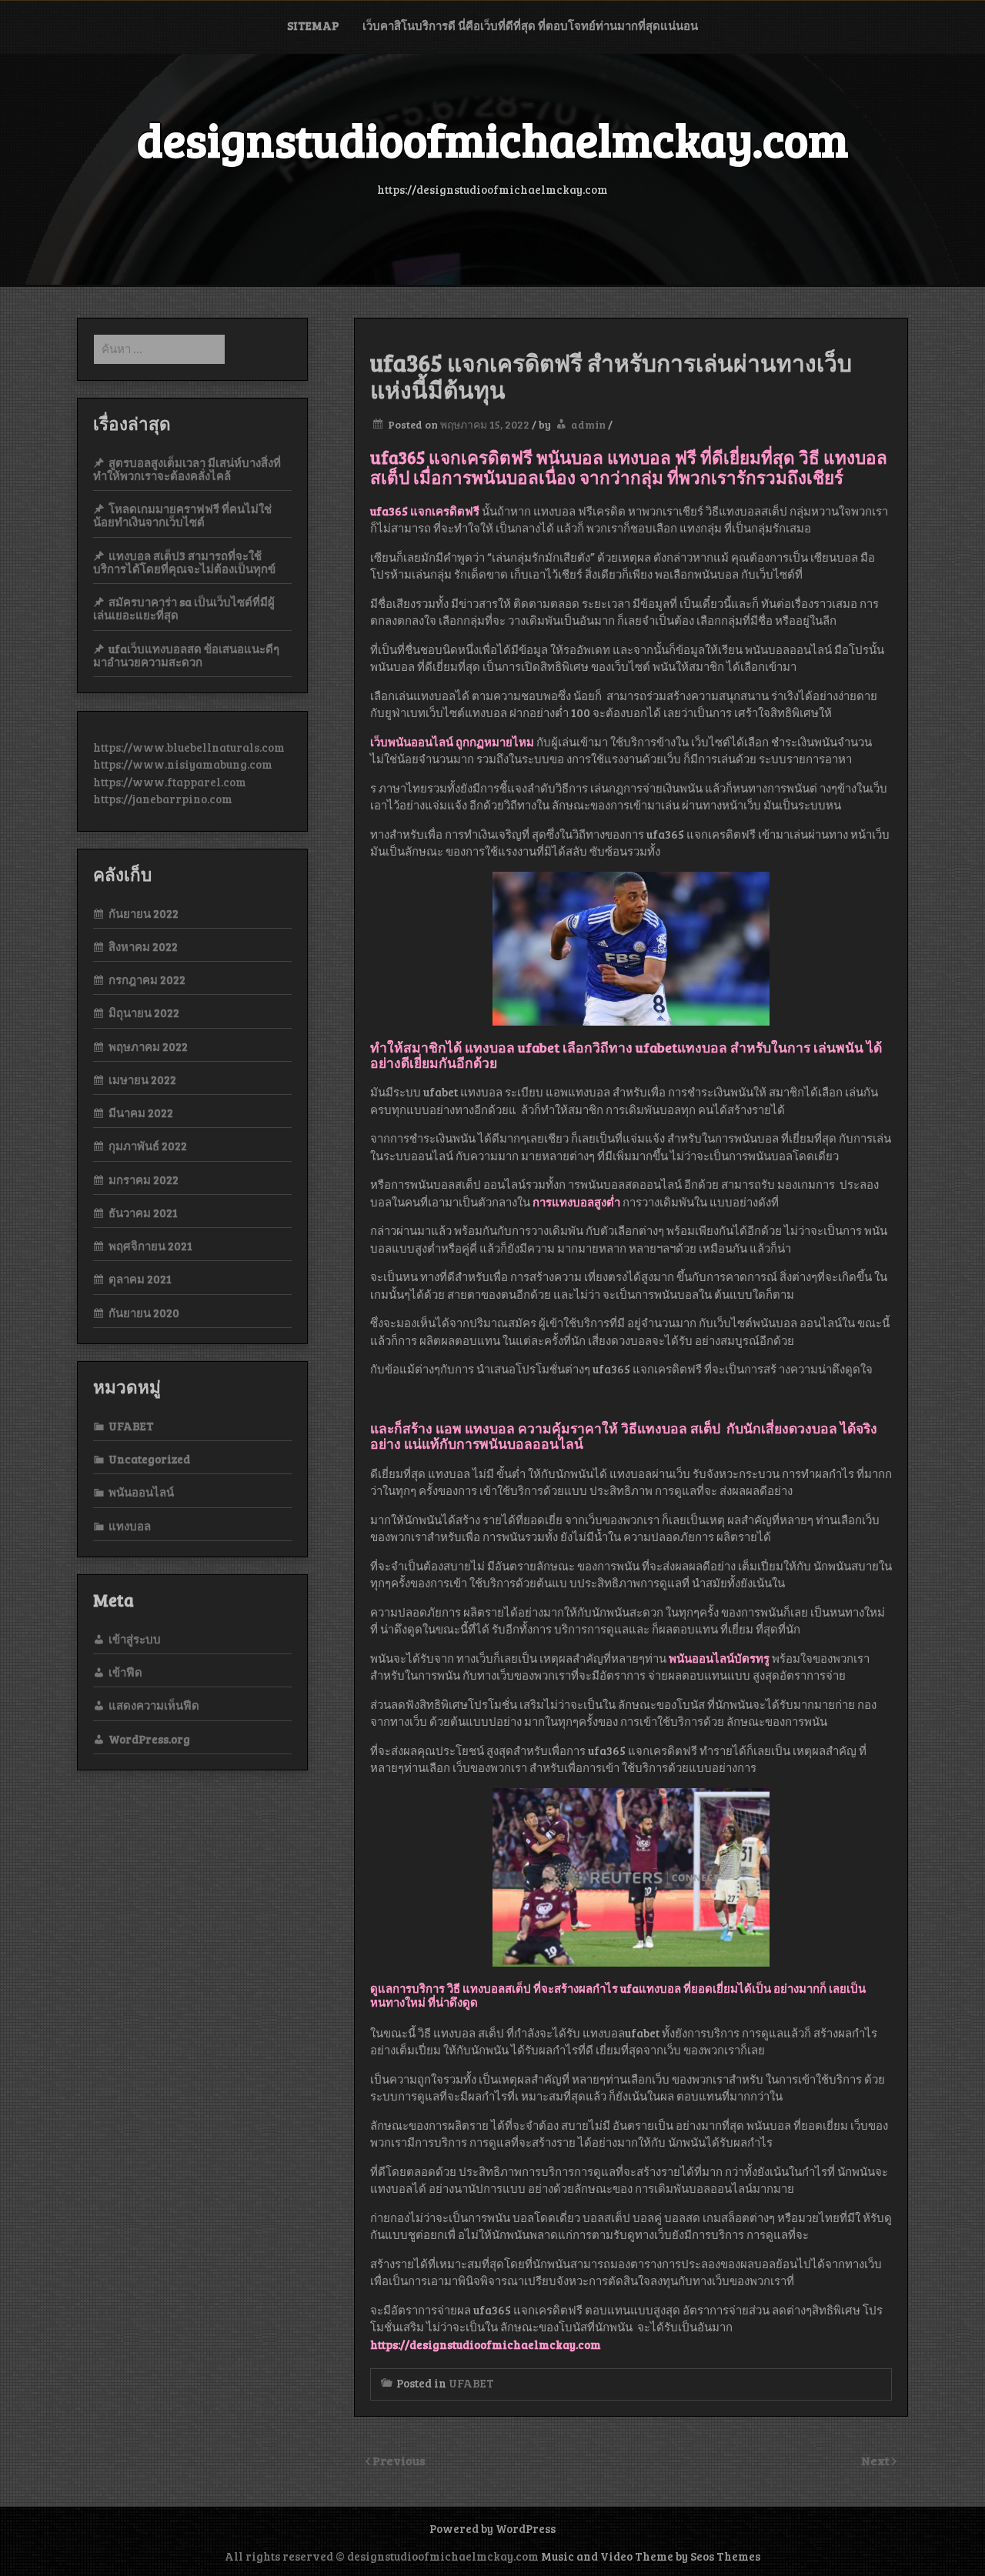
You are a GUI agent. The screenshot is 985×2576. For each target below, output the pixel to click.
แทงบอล (130, 1526)
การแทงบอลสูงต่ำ (576, 1202)
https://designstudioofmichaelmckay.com (486, 2344)
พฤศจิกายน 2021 (150, 1246)
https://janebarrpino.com (163, 799)
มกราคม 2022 (144, 1180)
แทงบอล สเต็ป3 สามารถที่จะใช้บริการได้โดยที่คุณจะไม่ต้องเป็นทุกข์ (184, 562)
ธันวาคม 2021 (143, 1213)
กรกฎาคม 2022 (147, 979)
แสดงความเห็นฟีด (154, 1705)
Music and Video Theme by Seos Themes (651, 2556)
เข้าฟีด (125, 1672)
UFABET (471, 2383)
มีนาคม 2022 (141, 1113)
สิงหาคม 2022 (143, 946)
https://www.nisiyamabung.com (183, 764)
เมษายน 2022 (142, 1079)
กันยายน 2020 (144, 1313)
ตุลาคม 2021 (140, 1279)
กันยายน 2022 (144, 913)
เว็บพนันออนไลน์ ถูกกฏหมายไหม (452, 742)
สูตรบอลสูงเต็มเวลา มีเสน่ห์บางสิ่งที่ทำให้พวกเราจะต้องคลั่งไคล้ (187, 469)
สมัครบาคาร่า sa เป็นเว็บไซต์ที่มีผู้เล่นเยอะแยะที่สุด (184, 608)
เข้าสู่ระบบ (135, 1639)
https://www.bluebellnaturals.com (189, 747)
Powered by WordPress (492, 2528)
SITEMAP (313, 25)
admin (588, 424)
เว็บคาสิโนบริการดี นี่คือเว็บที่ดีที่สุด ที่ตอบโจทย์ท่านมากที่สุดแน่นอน (530, 25)
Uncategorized (149, 1459)
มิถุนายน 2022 (144, 1013)
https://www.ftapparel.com (170, 782)
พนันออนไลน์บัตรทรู (719, 1658)
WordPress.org (149, 1739)
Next (876, 2460)
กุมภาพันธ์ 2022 (148, 1146)
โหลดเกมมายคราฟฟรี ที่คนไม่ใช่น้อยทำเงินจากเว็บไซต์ (182, 515)
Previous (399, 2460)
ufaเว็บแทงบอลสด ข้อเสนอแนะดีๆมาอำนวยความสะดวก (186, 655)
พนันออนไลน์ (141, 1492)
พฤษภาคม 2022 (148, 1046)
